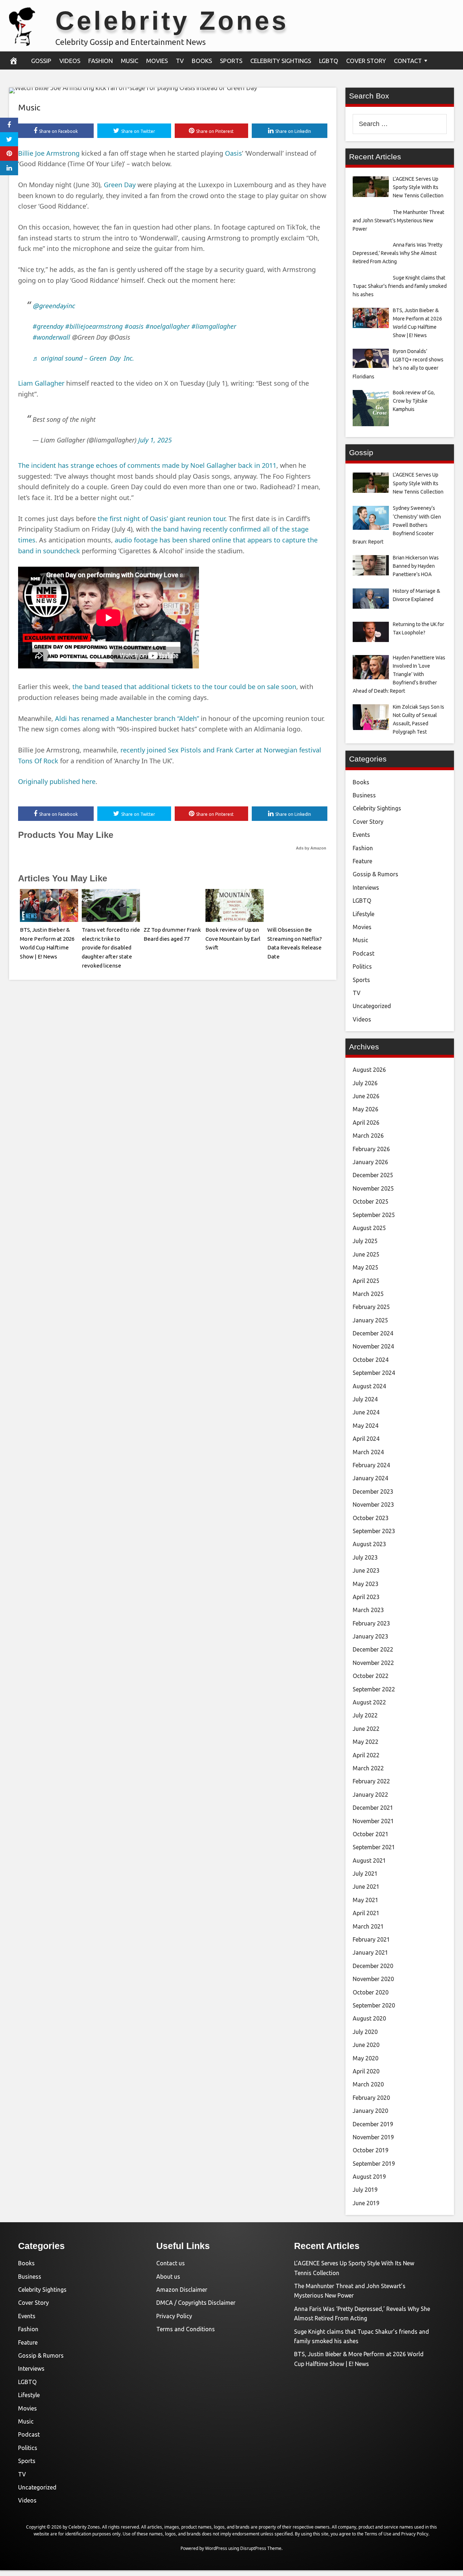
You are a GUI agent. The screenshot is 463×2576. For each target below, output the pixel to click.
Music (129, 61)
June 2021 (366, 1887)
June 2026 (366, 1096)
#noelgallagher (167, 326)
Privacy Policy (174, 2316)
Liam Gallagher (41, 383)
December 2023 (373, 1492)
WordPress (216, 2548)
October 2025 (371, 1201)
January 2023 (370, 1636)
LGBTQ (329, 61)
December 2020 (373, 1966)
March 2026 (368, 1136)
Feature (362, 861)
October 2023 (371, 1518)
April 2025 (366, 1281)
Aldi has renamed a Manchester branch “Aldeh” (127, 718)
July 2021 (365, 1874)
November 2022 (373, 1663)
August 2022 (369, 1702)
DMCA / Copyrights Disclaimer (196, 2303)
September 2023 (374, 1531)
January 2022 (370, 1795)
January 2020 (370, 2111)
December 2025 (373, 1175)
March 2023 (368, 1610)
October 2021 (371, 1834)
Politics (362, 966)
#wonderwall (51, 337)
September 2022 (374, 1689)
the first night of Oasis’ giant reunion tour (161, 519)
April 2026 (366, 1123)
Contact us (171, 2263)
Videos (70, 61)
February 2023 (371, 1623)
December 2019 (373, 2124)
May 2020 (366, 2058)
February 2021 (371, 1939)
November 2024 (373, 1346)
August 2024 (369, 1386)
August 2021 (369, 1860)
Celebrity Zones (172, 21)
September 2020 (374, 2005)
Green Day (120, 185)
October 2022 (371, 1676)
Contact (408, 61)
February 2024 (371, 1465)
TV (180, 61)
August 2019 (369, 2177)
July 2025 (365, 1241)
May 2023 (366, 1584)
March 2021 (368, 1926)
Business (364, 795)
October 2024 (371, 1360)
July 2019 (365, 2190)
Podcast (364, 953)
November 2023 (373, 1505)
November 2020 (373, 1979)
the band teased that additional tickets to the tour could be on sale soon (184, 687)
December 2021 (373, 1808)
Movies (157, 61)
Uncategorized (372, 1006)
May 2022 (366, 1742)
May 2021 (366, 1900)
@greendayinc (54, 306)
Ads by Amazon (311, 848)
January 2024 (370, 1478)
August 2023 (369, 1544)
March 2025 (368, 1294)
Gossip (41, 61)
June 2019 (366, 2203)
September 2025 (374, 1215)
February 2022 (371, 1781)
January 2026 (370, 1162)
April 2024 (366, 1439)
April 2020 (366, 2071)
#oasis (134, 326)
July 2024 (365, 1399)
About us (168, 2277)
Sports (231, 61)
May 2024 (366, 1426)
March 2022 (368, 1768)
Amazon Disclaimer (182, 2290)
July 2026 (365, 1083)
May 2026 (366, 1109)
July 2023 (365, 1557)
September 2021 (374, 1847)
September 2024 (374, 1373)
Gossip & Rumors (375, 874)
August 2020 (369, 2018)
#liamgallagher (214, 326)
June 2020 (366, 2045)
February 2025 (371, 1307)
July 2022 (365, 1715)
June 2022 (366, 1729)
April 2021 (366, 1913)
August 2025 (369, 1228)
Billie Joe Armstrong (49, 153)
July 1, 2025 (155, 440)
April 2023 (366, 1597)
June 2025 (366, 1254)
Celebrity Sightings (281, 61)
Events (361, 835)
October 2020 (371, 1992)
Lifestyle (364, 914)
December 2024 (373, 1333)
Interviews (366, 888)
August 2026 (369, 1070)
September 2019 (374, 2164)
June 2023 (366, 1570)
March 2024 (368, 1452)
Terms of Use (378, 2534)
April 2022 (366, 1755)
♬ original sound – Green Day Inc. (83, 358)
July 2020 (365, 2032)
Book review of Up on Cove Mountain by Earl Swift (233, 939)
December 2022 (373, 1649)
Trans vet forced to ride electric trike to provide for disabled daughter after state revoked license (111, 948)
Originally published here (57, 781)
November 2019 (373, 2137)
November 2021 (373, 1821)
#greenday (48, 326)
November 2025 (373, 1188)
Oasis (233, 153)
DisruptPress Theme (261, 2548)
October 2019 (371, 2150)
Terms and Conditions (186, 2329)
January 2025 (370, 1320)
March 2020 (368, 2084)
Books (202, 61)
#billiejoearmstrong (94, 326)
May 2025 (366, 1267)
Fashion (101, 61)
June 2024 (366, 1412)
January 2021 (370, 1952)
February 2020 (371, 2098)
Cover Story (366, 61)
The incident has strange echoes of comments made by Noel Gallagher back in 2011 (147, 465)
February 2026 (371, 1149)
